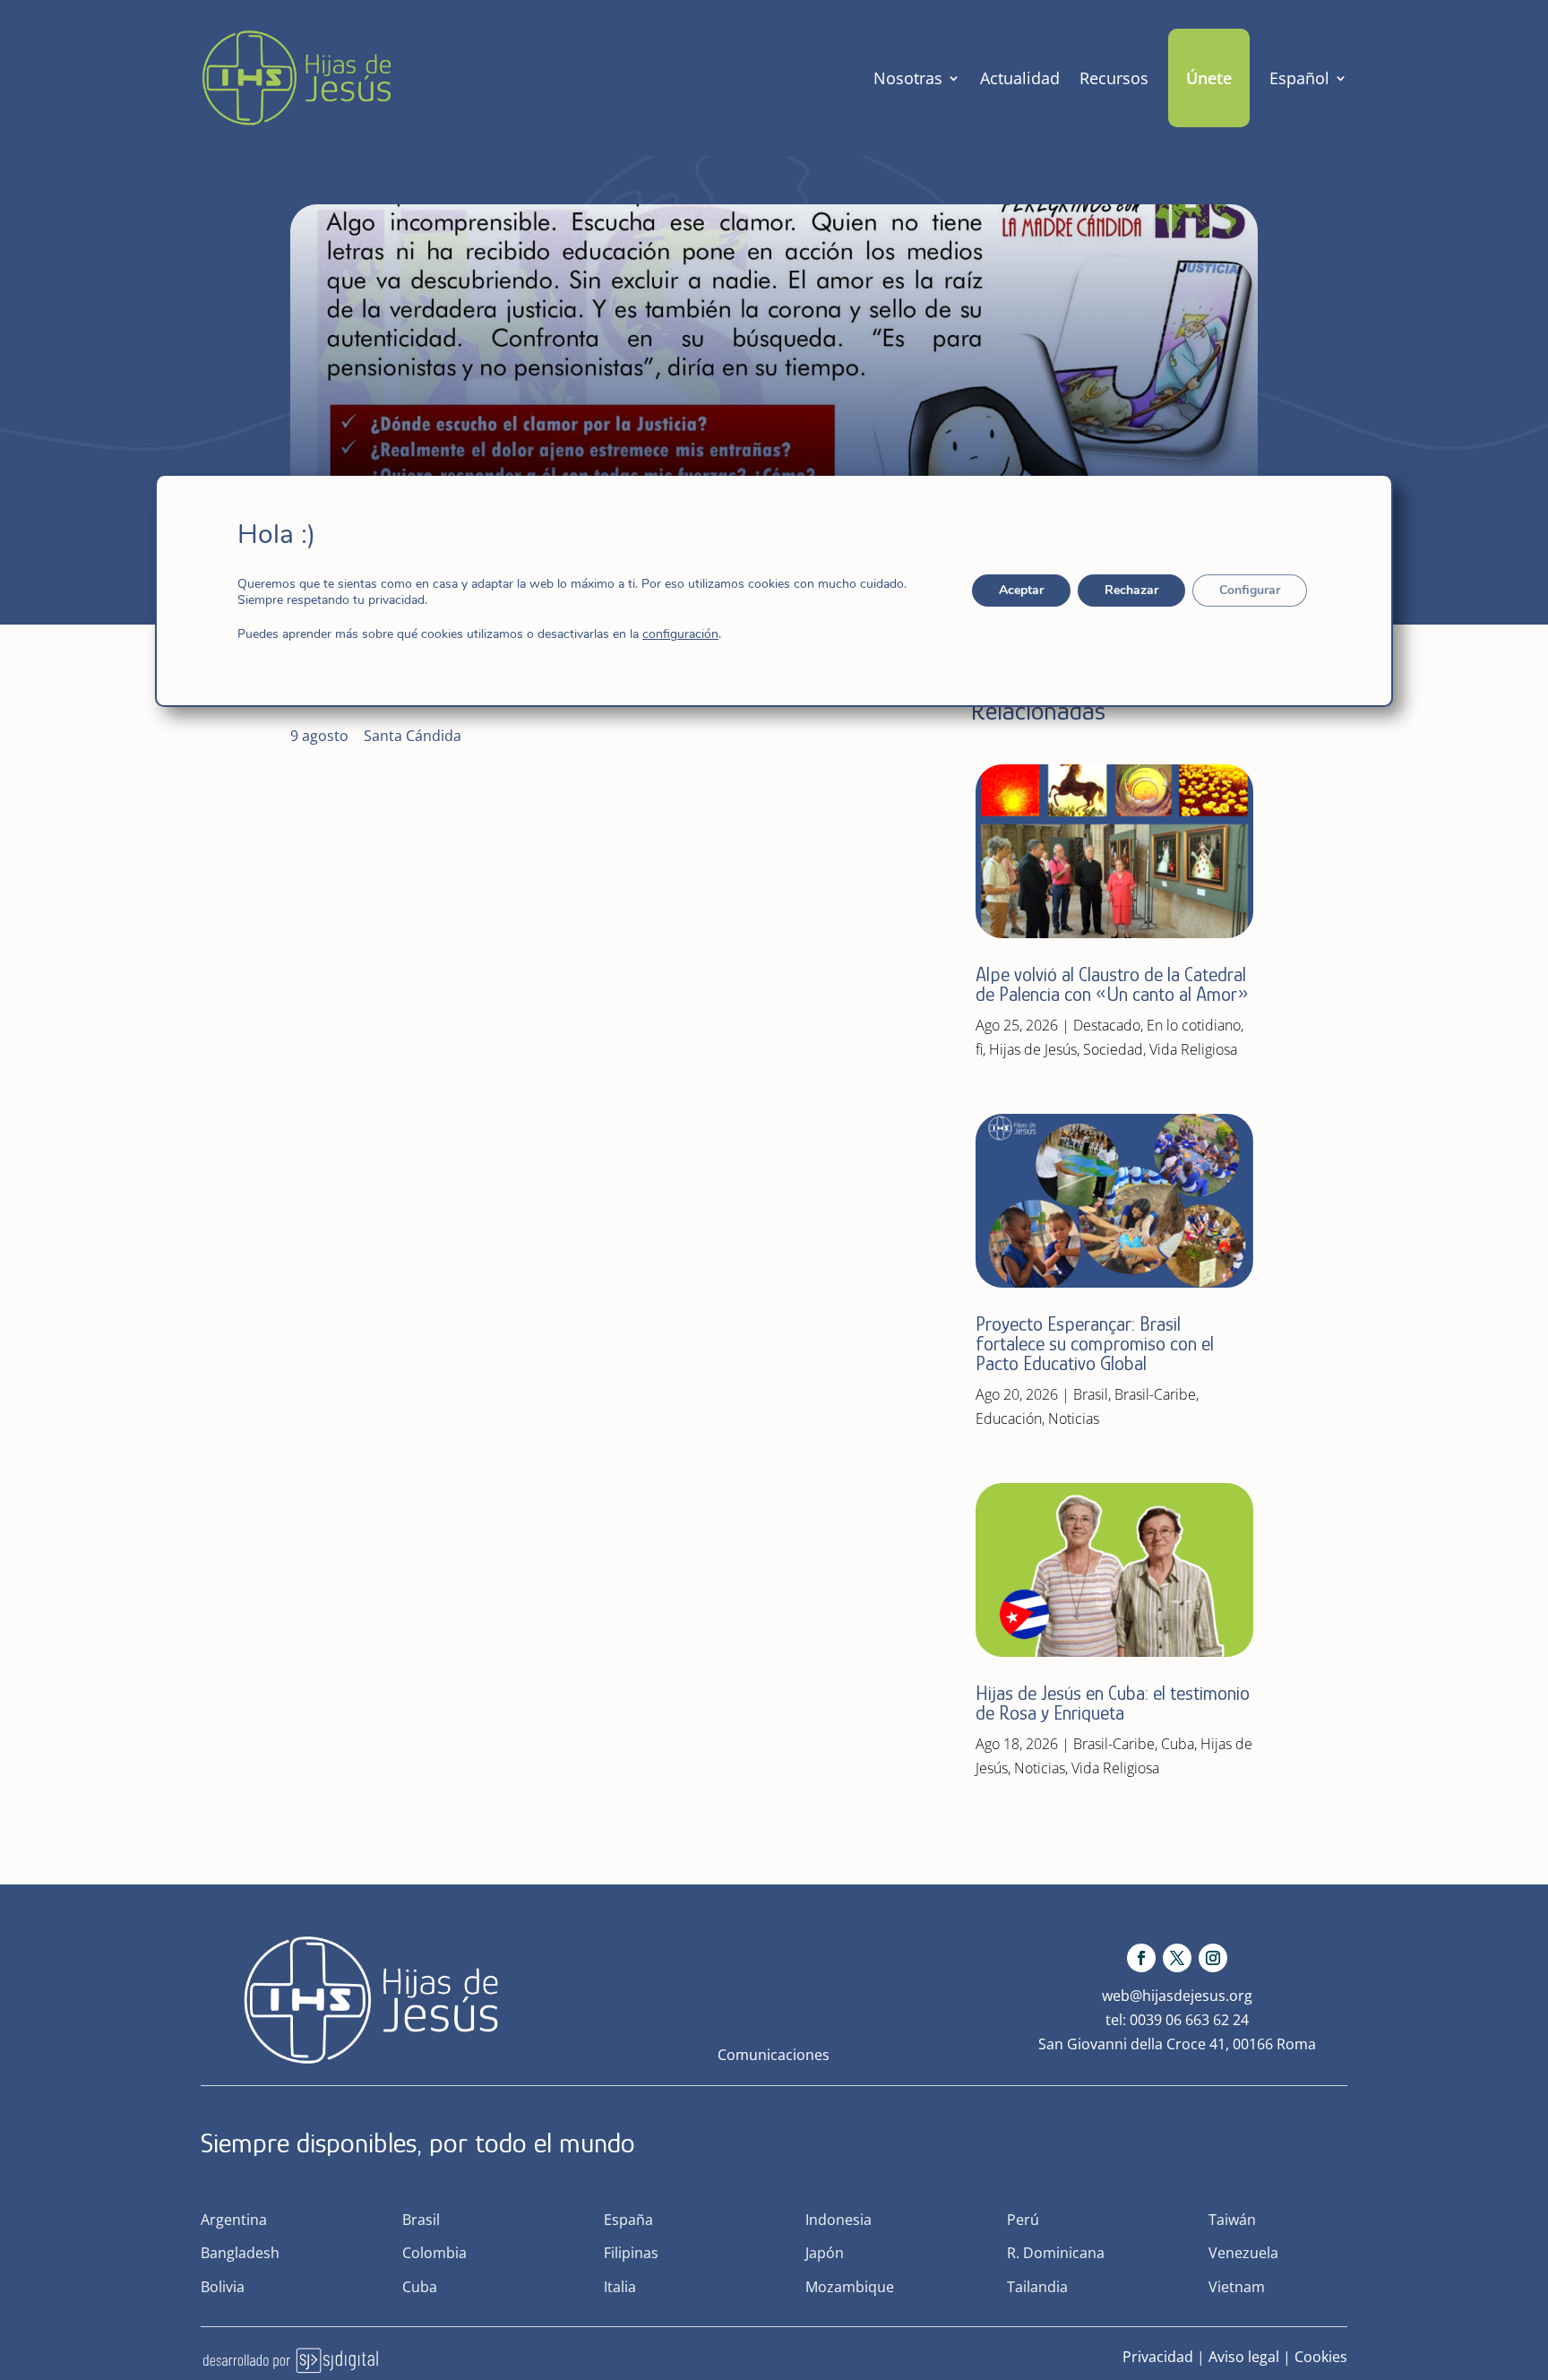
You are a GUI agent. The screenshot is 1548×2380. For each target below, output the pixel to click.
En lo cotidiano (1194, 1025)
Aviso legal (1244, 2357)
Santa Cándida (413, 736)
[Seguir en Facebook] (1141, 1958)
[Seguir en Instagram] (1213, 1958)
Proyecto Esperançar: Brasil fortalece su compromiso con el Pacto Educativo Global (1095, 1344)
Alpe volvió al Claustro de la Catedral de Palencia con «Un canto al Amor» (1114, 984)
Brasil (1091, 1394)
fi (979, 1049)
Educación (1009, 1419)
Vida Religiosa (1193, 1049)
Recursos (1114, 78)
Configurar (1250, 590)
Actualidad (1020, 78)
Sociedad (1113, 1049)
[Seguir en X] (1177, 1958)
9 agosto (319, 736)
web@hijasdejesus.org (1177, 1996)
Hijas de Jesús (1033, 1049)
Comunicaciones (774, 2055)
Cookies (1321, 2357)
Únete (1209, 78)
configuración (680, 634)
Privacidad (1158, 2357)
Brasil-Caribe (1155, 1394)
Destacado (1107, 1025)
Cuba (1178, 1744)
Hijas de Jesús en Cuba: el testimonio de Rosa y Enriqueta (1113, 1703)
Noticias (1074, 1419)
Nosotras (908, 78)
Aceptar (1021, 590)
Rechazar (1131, 590)
